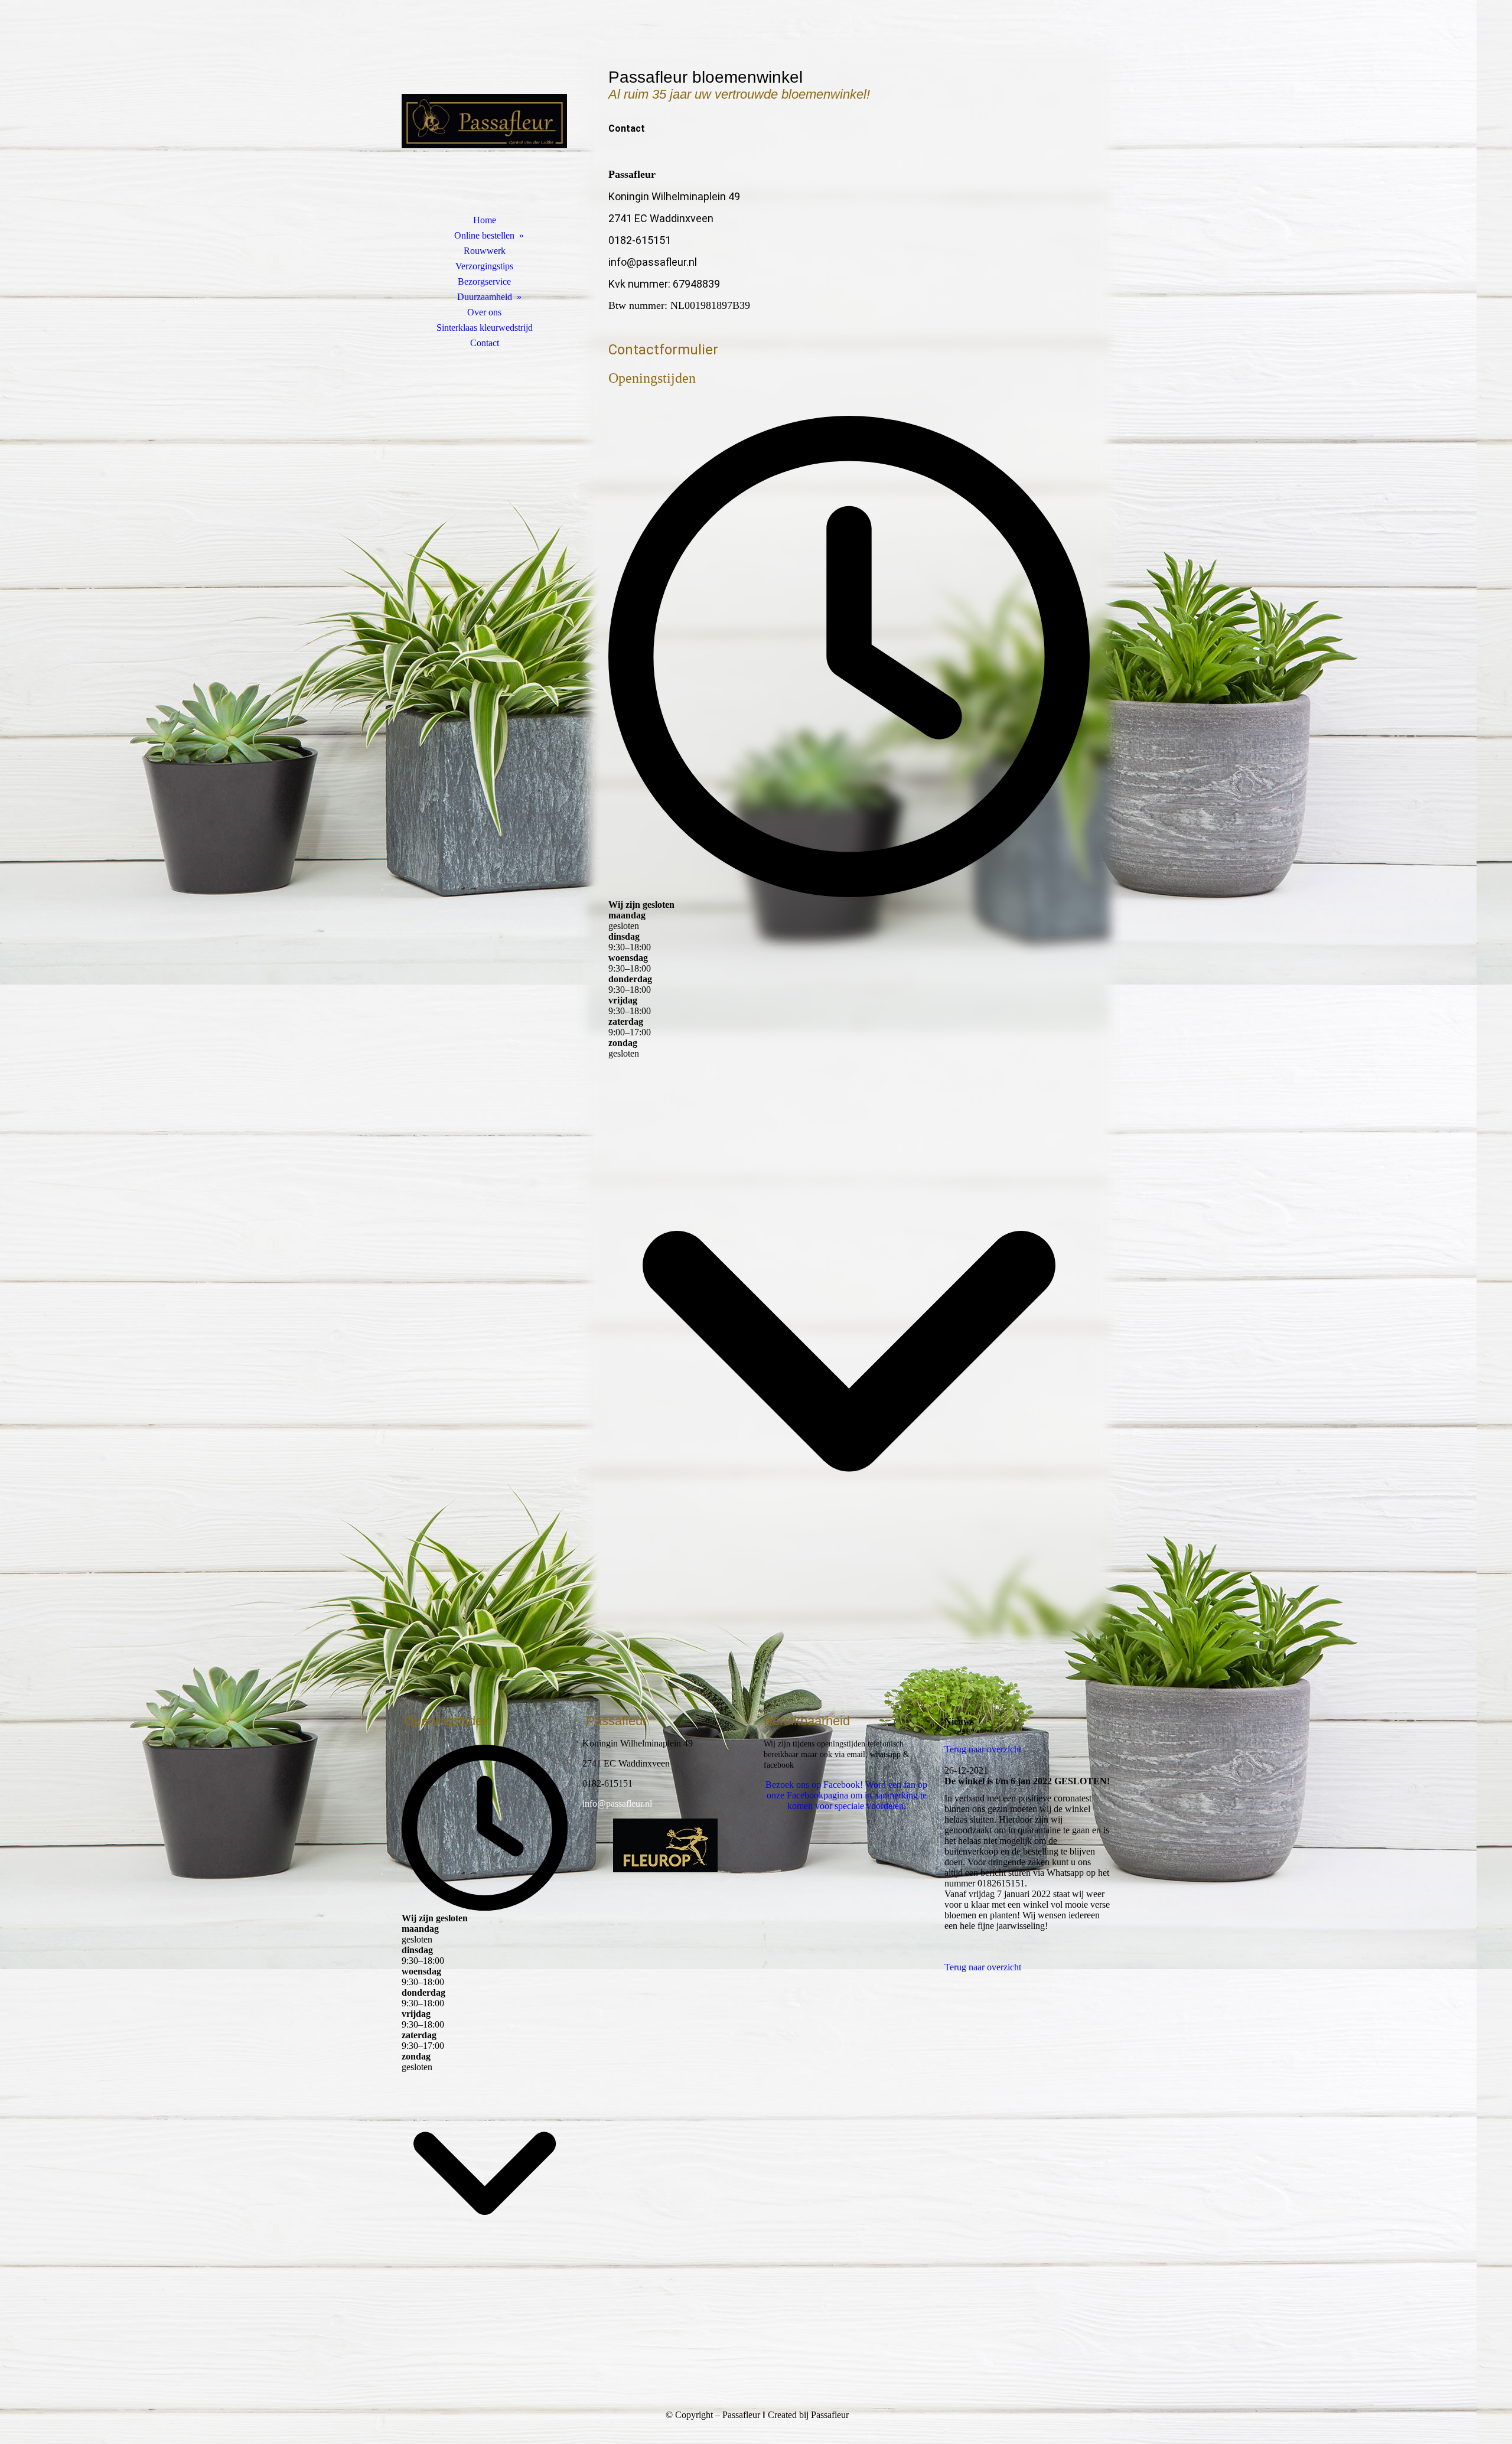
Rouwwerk (485, 251)
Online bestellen (484, 235)
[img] (484, 121)
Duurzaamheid (485, 297)
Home (485, 220)
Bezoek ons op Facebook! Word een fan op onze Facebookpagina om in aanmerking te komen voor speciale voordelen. (846, 1795)
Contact (485, 343)
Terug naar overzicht (983, 1749)
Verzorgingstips (484, 266)
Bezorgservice (484, 281)
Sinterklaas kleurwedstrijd (485, 328)
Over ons (484, 312)
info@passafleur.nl (617, 1803)
